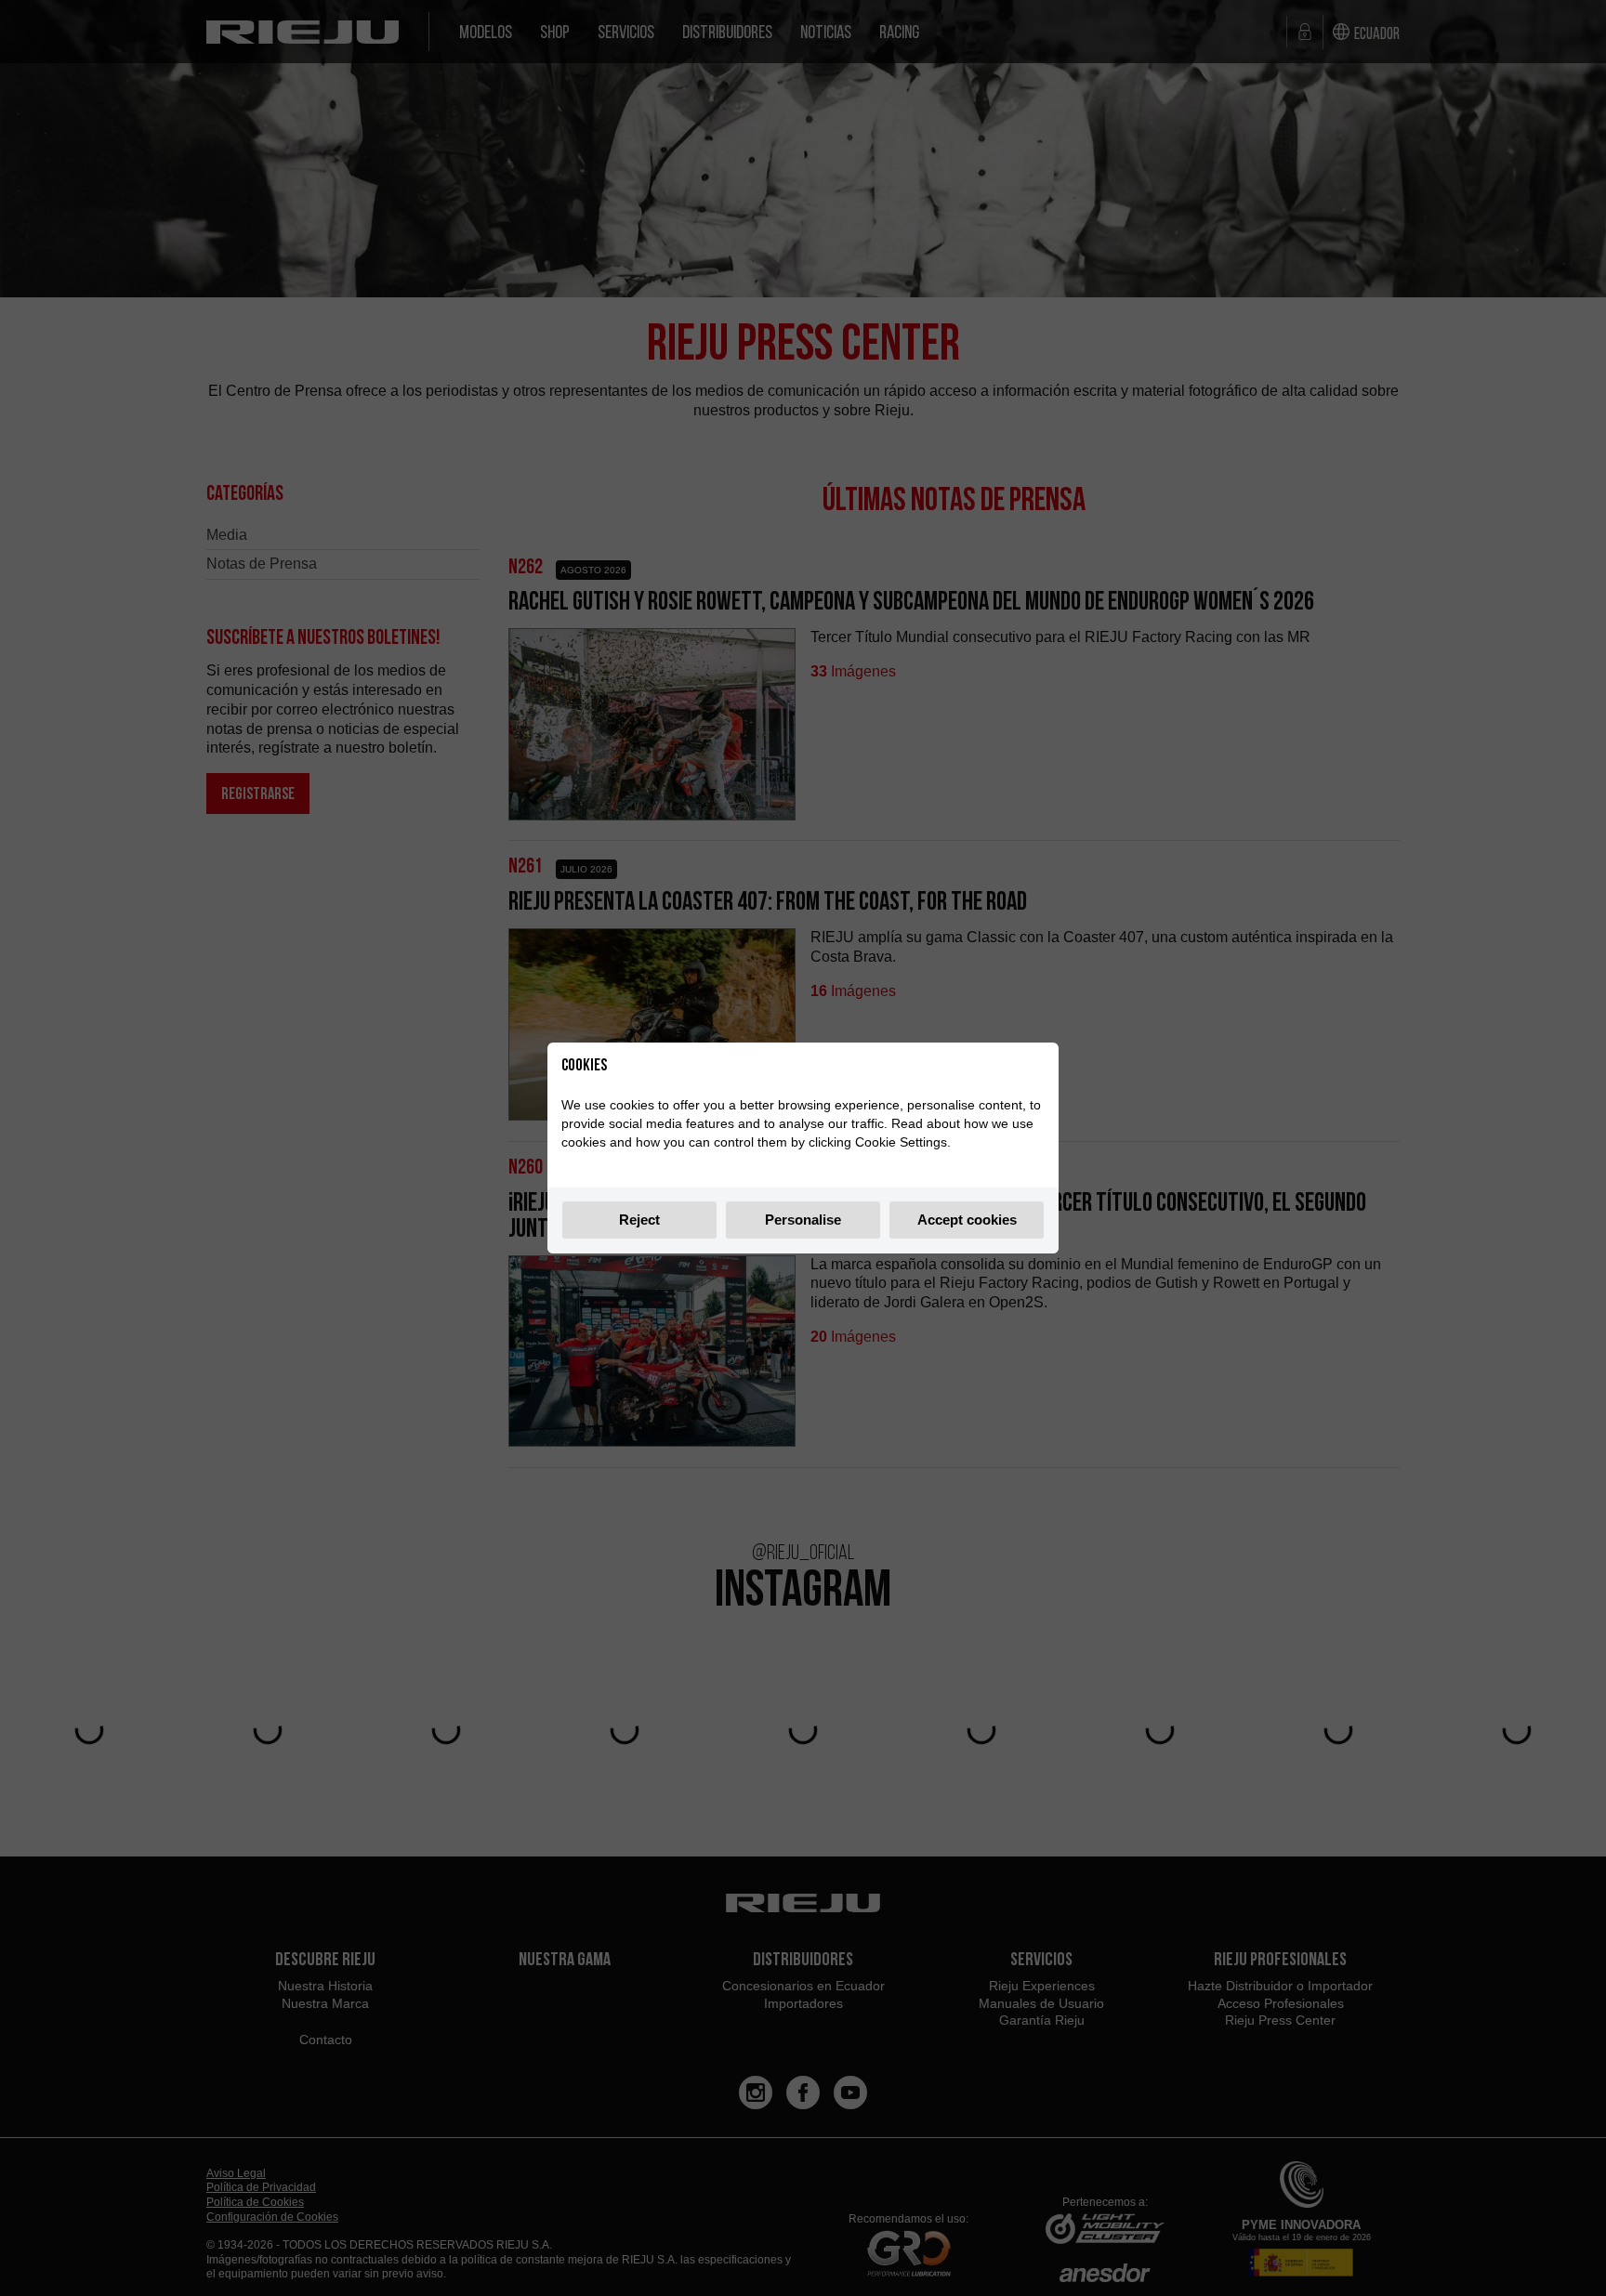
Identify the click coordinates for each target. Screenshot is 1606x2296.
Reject (639, 1220)
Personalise (803, 1220)
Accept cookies (967, 1220)
